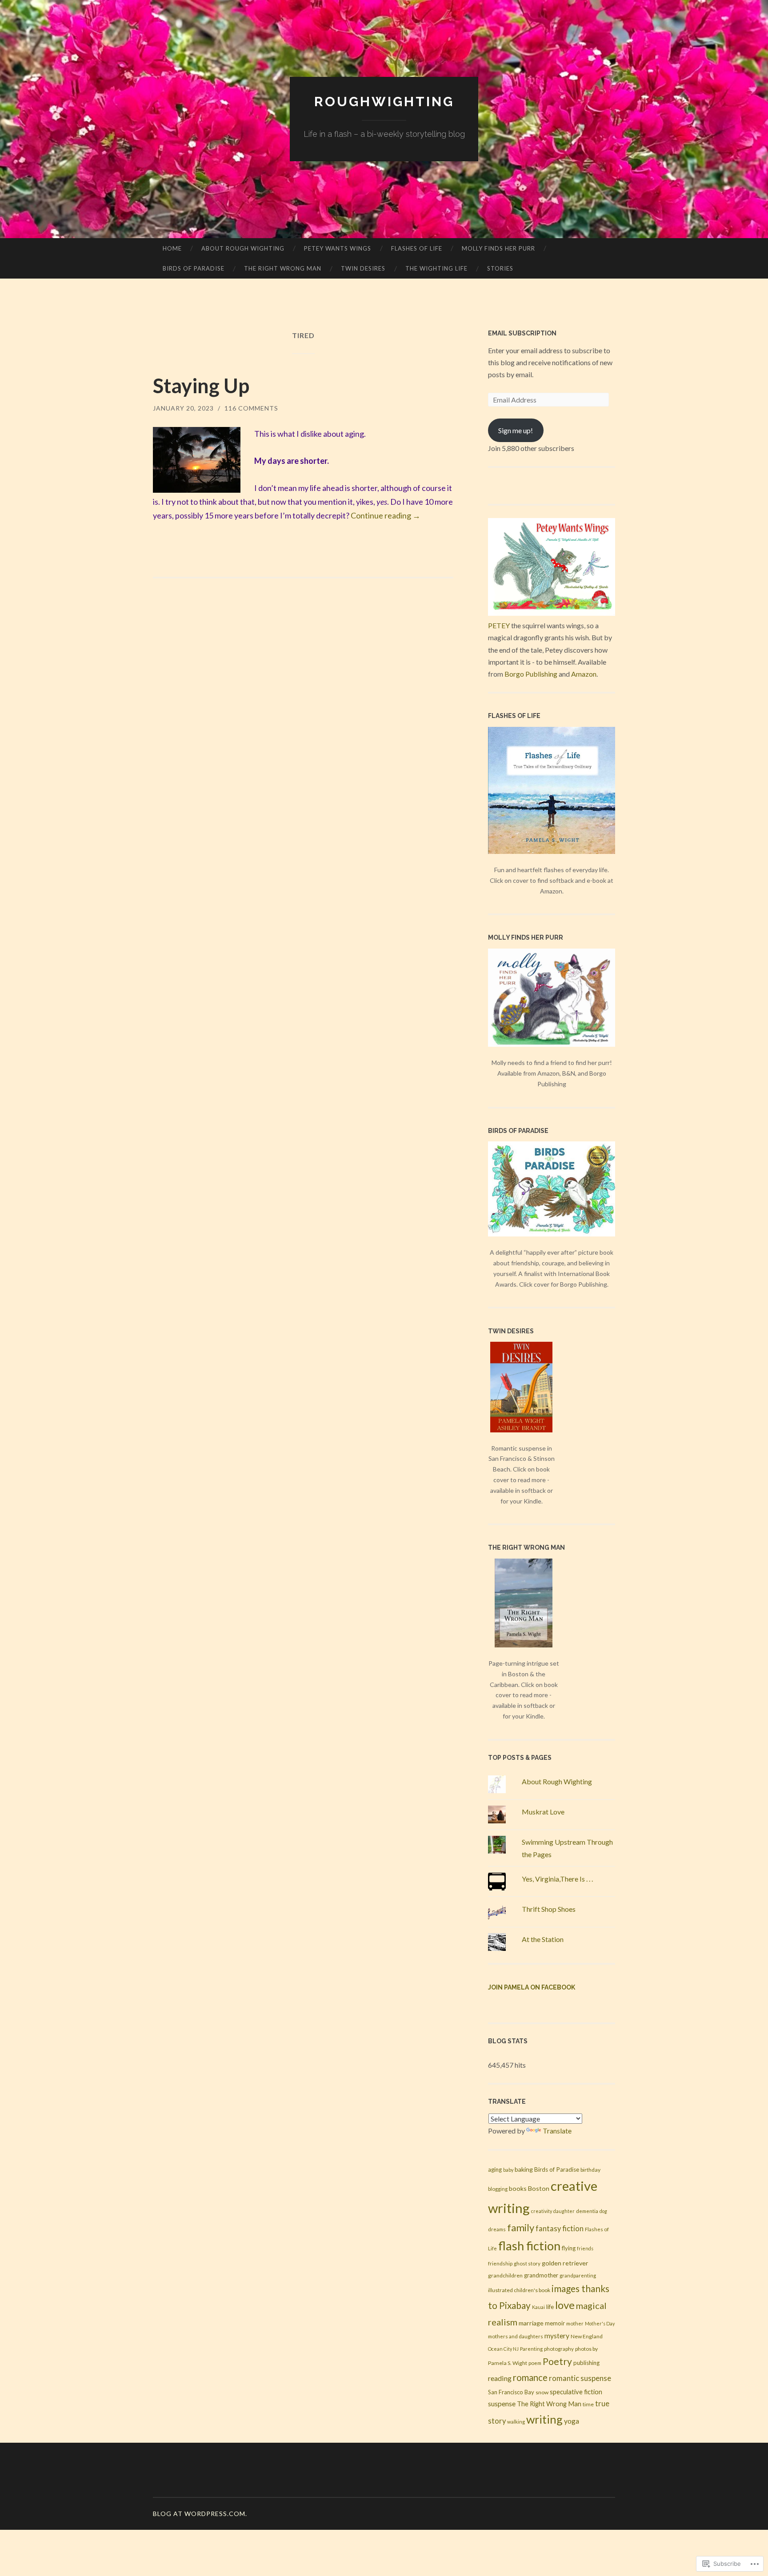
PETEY (499, 625)
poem (535, 2363)
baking (524, 2169)
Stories (500, 268)
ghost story (527, 2263)
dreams (497, 2229)
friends (585, 2248)
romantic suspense (580, 2378)
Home (172, 248)
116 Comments (251, 408)
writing (544, 2419)
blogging (498, 2189)
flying (569, 2248)
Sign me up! (516, 430)
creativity (542, 2211)
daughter (564, 2211)
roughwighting (384, 102)
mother (575, 2323)
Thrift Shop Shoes (549, 1909)
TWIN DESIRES (363, 268)
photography (559, 2349)
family (521, 2227)
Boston (539, 2188)
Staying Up (201, 386)
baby (508, 2170)
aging (495, 2169)
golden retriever (565, 2263)
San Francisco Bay (511, 2392)
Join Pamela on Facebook (532, 1987)
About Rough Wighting (243, 248)
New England (587, 2336)
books (518, 2188)
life (550, 2307)
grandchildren (505, 2275)
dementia (587, 2211)
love (565, 2305)
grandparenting (578, 2275)
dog (603, 2211)
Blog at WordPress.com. (200, 2514)
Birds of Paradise (194, 268)
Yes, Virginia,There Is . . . (557, 1879)
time (588, 2404)
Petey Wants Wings (338, 248)
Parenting (531, 2349)
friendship (500, 2263)
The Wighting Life (436, 268)
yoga (572, 2421)
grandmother (541, 2275)
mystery (557, 2336)
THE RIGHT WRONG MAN (283, 268)
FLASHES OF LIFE (417, 248)
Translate (557, 2131)
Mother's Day (600, 2323)
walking (516, 2422)
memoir (555, 2323)
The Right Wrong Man (549, 2404)
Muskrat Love (543, 1812)
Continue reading (386, 515)
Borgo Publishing (531, 674)
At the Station (543, 1939)
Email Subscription (522, 333)
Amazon (584, 674)
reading (500, 2378)
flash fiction (529, 2246)
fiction (573, 2229)
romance (530, 2377)
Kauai (538, 2307)
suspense (502, 2404)
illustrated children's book (519, 2290)
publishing (586, 2363)
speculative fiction (576, 2392)
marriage (531, 2323)
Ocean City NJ (503, 2349)
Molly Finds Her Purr (498, 248)
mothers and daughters (516, 2336)
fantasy (548, 2229)
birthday (590, 2170)
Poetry (557, 2361)
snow (542, 2392)
